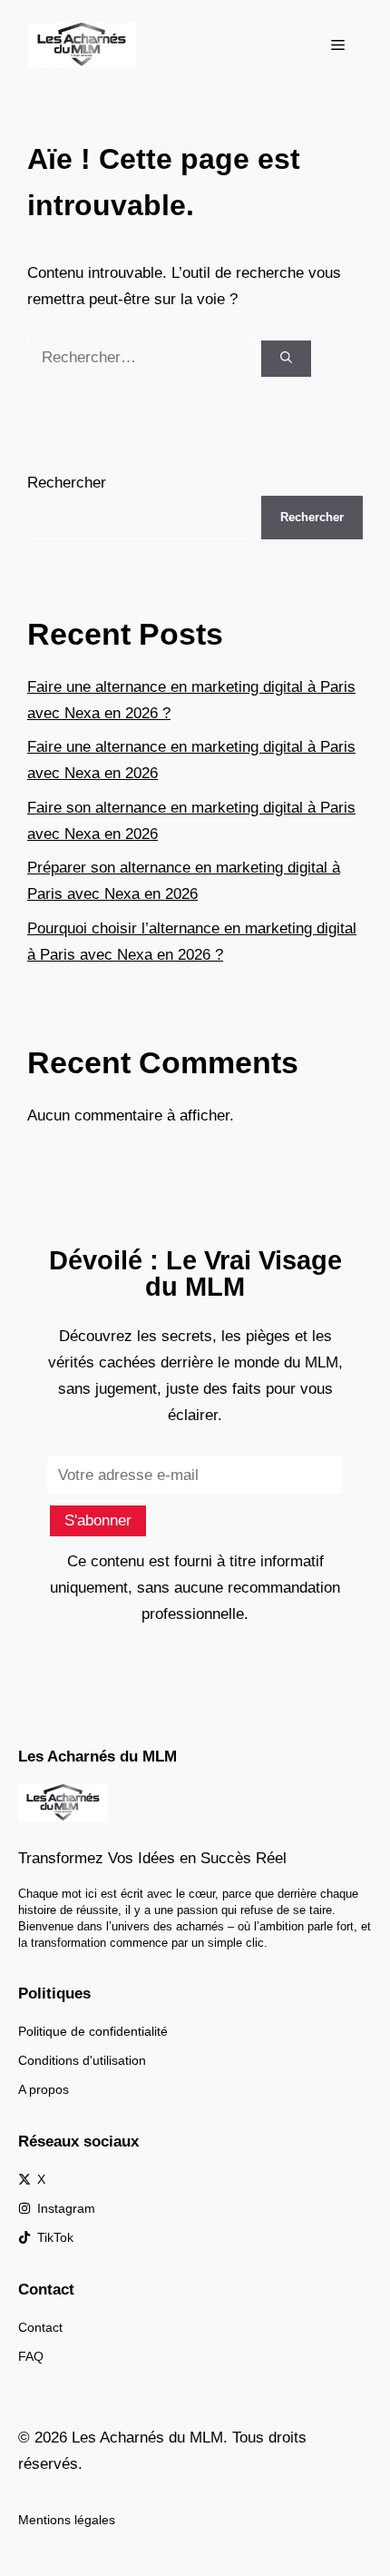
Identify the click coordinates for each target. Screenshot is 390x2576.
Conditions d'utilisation (82, 2060)
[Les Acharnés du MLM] (82, 44)
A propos (44, 2089)
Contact (40, 2327)
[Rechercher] (286, 359)
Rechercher (67, 483)
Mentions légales (67, 2520)
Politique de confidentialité (93, 2031)
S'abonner (98, 1520)
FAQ (31, 2356)
